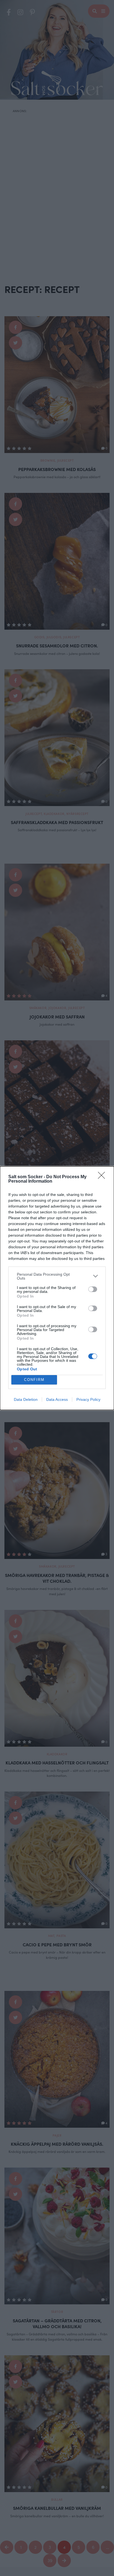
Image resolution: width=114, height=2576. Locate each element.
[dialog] (57, 1288)
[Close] (103, 1177)
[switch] (93, 1289)
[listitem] (57, 1276)
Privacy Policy (88, 1399)
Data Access (57, 1399)
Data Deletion (26, 1399)
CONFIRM (34, 1380)
